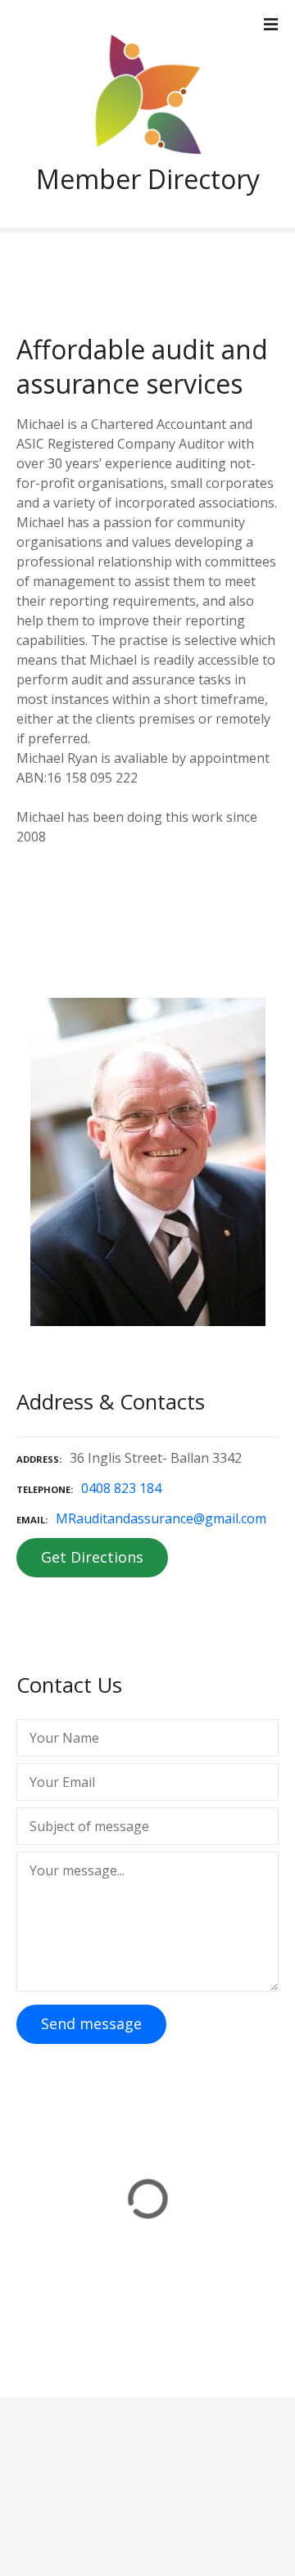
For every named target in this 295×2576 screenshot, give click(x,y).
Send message (91, 2023)
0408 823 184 (121, 1488)
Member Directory (148, 179)
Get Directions (92, 1557)
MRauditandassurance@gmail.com (161, 1518)
